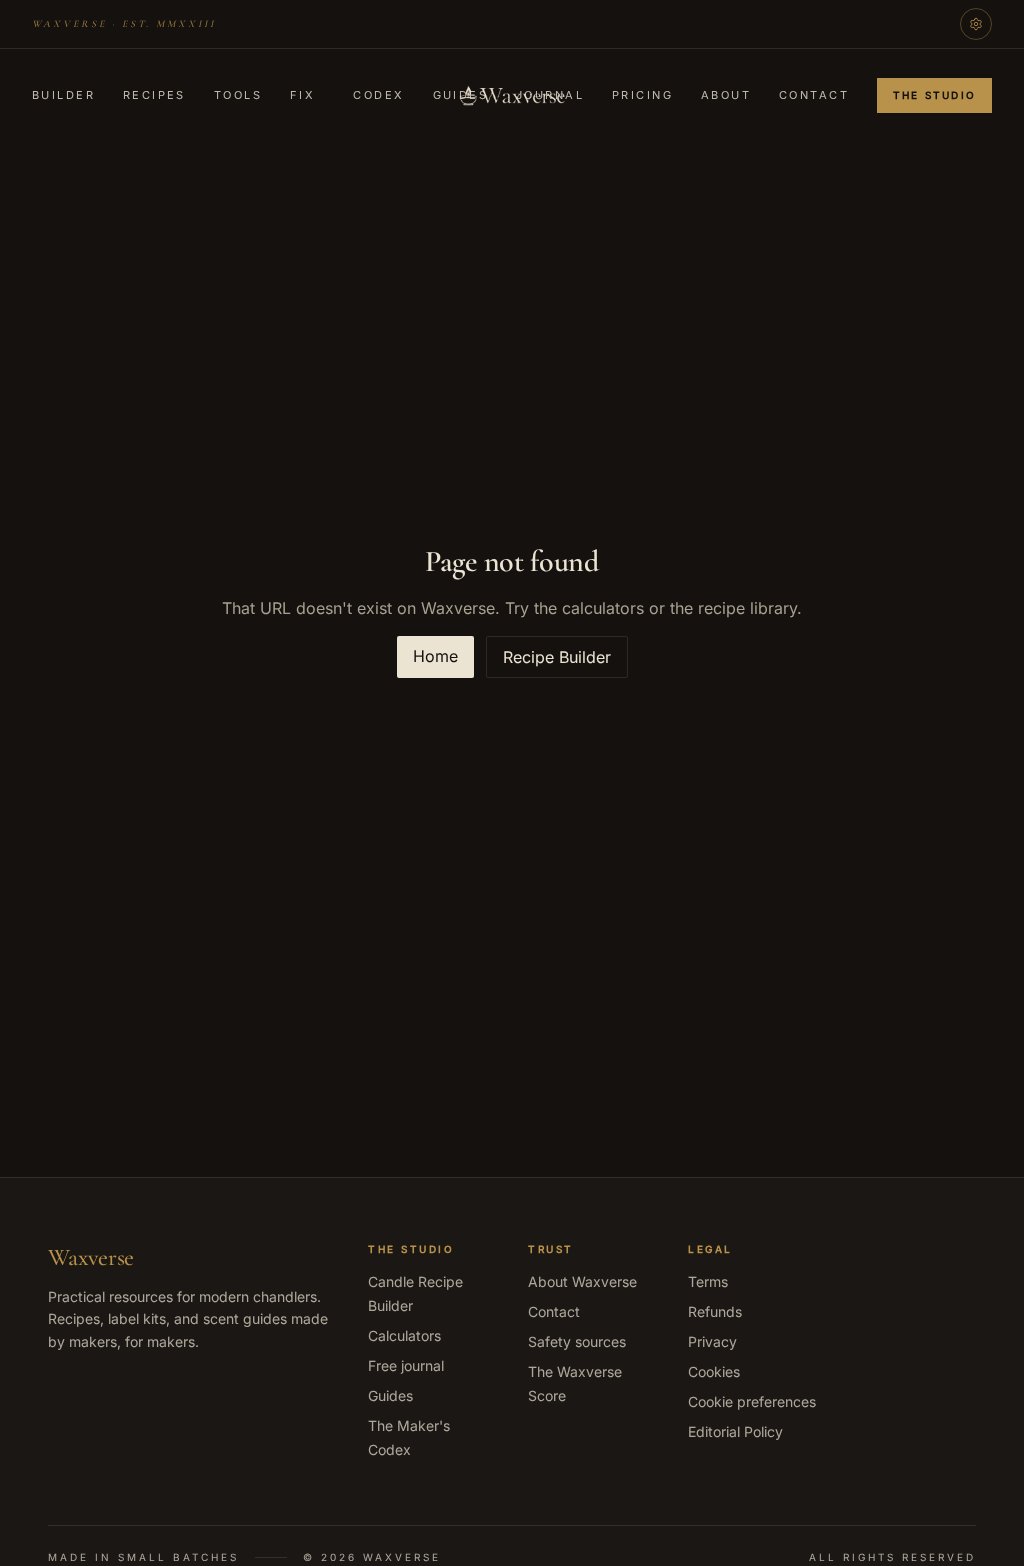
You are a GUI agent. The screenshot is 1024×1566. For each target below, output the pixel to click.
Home (435, 656)
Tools (238, 95)
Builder (63, 95)
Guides (461, 95)
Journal (550, 95)
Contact (814, 95)
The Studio (934, 95)
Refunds (715, 1311)
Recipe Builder (557, 657)
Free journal (406, 1365)
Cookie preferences (752, 1401)
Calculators (404, 1335)
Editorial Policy (735, 1431)
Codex (378, 95)
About (726, 95)
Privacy (712, 1341)
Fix (302, 95)
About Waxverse (582, 1281)
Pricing (642, 95)
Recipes (154, 95)
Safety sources (577, 1341)
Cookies (714, 1371)
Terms (708, 1281)
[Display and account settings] (976, 24)
